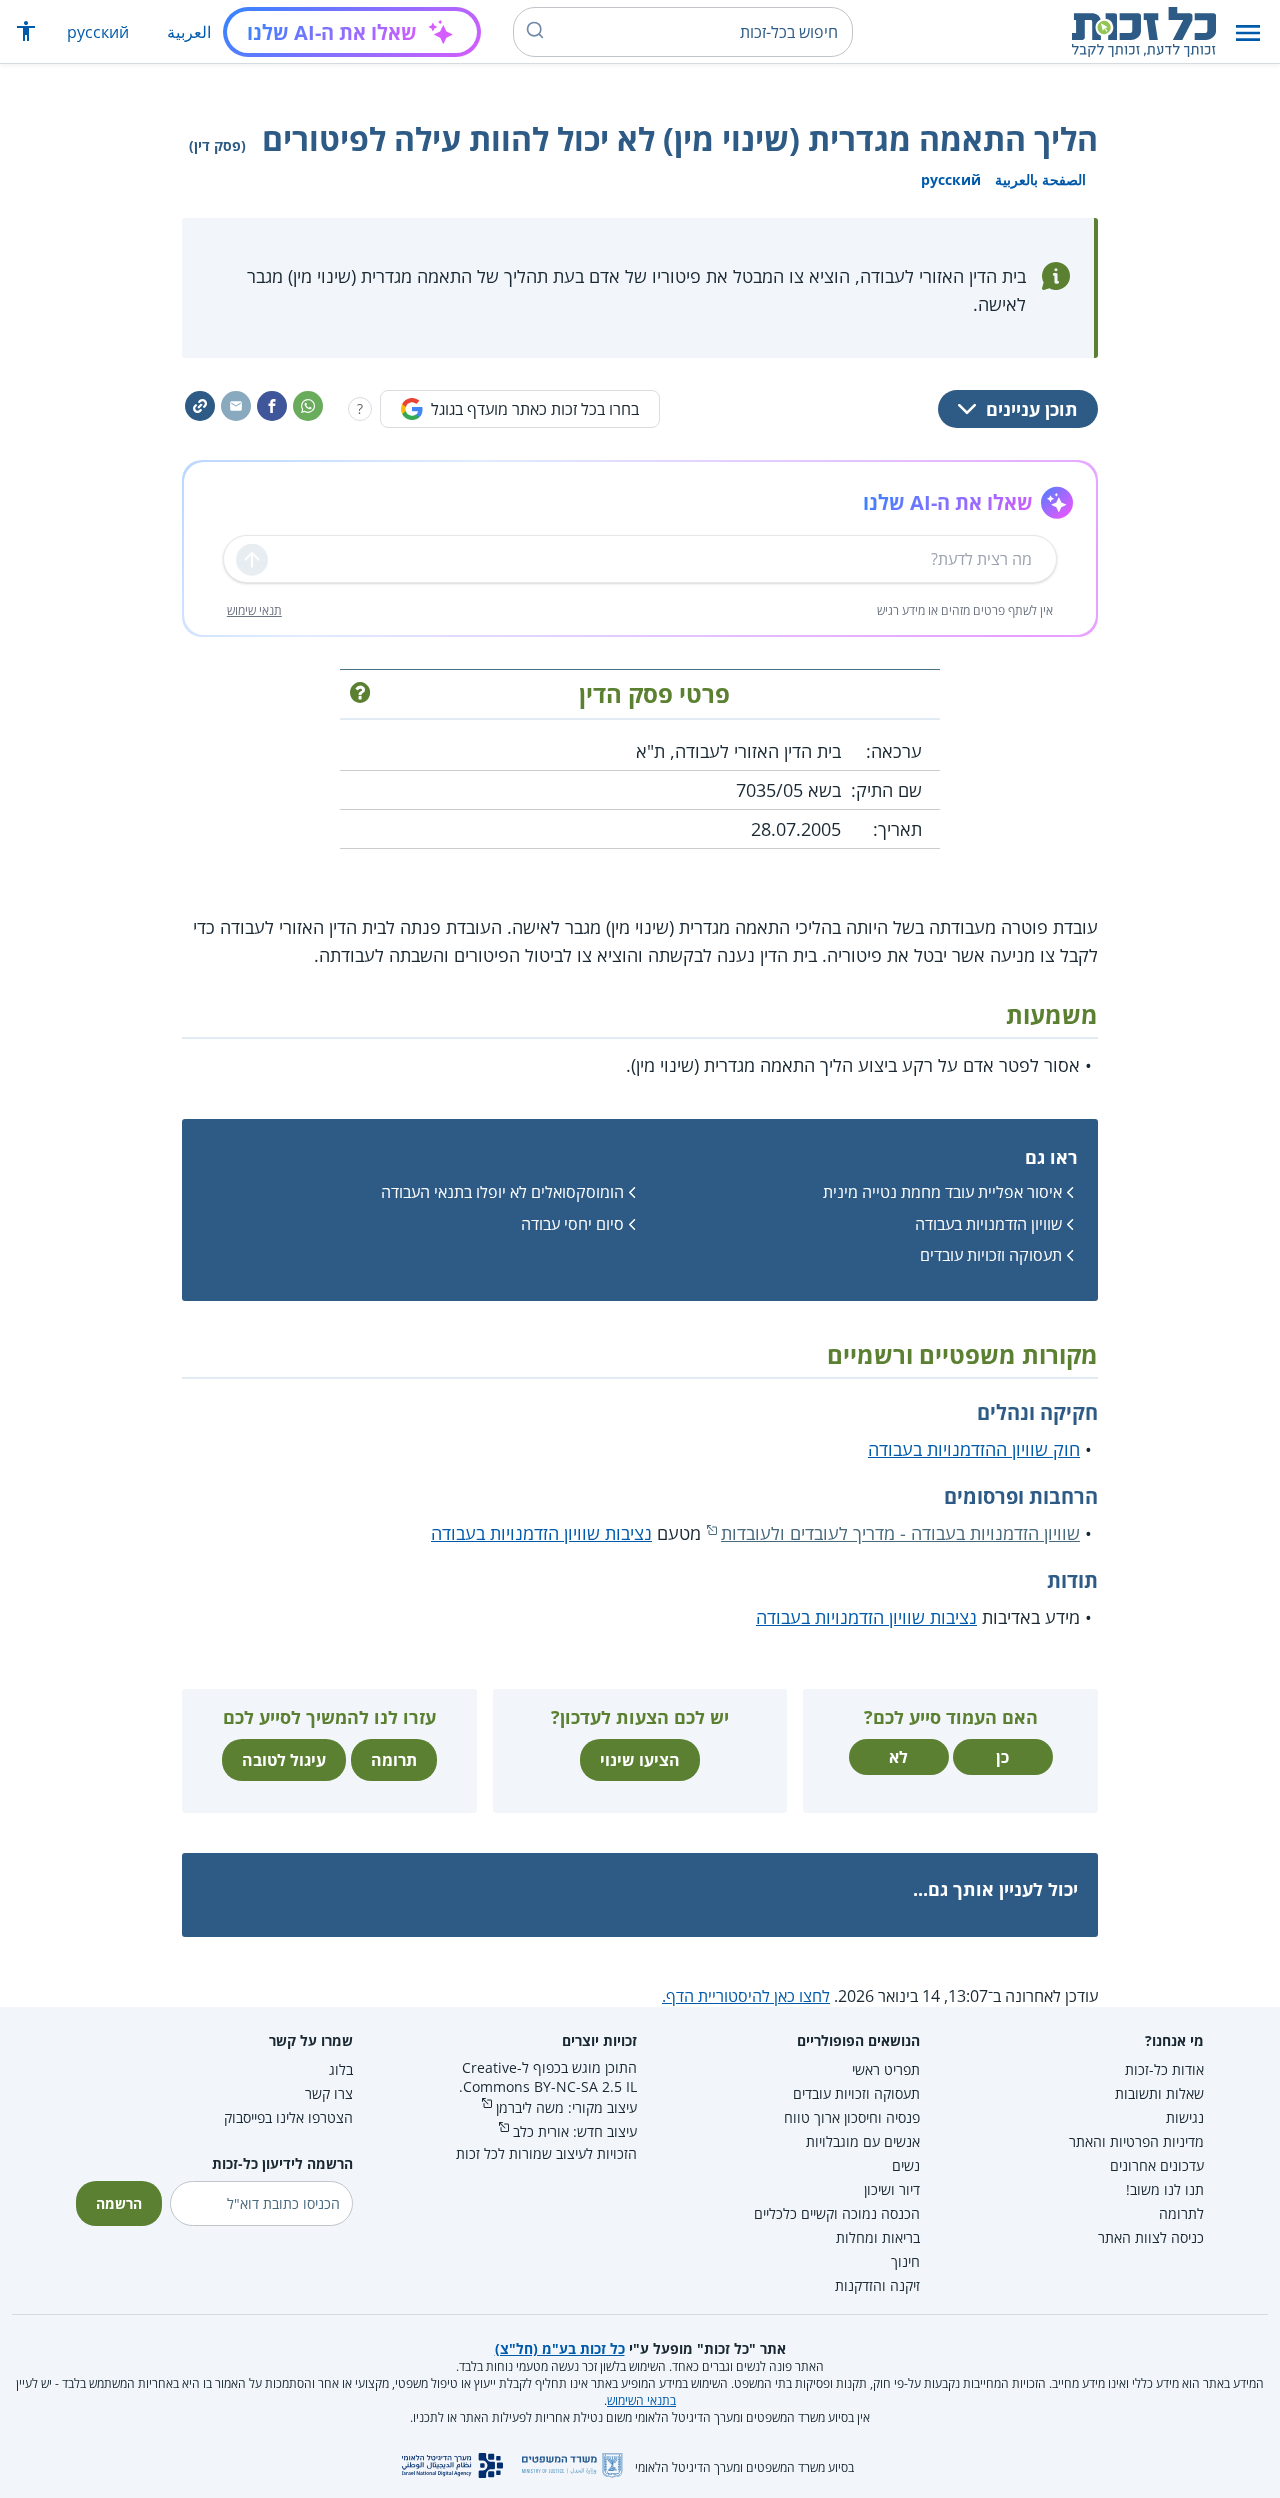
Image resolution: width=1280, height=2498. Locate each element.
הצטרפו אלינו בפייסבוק (288, 2117)
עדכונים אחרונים (1157, 2165)
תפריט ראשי (886, 2069)
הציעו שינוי (640, 1760)
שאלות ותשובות (1159, 2093)
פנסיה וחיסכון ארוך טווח (852, 2117)
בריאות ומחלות (878, 2237)
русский (98, 32)
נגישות (1185, 2117)
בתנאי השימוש (641, 2400)
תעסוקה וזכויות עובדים (991, 1255)
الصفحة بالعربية (1040, 179)
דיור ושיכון (892, 2189)
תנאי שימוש (254, 610)
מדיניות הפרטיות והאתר (1136, 2141)
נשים (906, 2165)
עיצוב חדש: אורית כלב (575, 2131)
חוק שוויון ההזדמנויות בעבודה (974, 1449)
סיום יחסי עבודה (572, 1224)
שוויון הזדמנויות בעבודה (988, 1224)
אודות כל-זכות (1164, 2069)
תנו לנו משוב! (1165, 2189)
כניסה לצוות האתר (1151, 2237)
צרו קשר (329, 2093)
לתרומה (1181, 2213)
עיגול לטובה (284, 1760)
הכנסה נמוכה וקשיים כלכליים (837, 2213)
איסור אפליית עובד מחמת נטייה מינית (942, 1192)
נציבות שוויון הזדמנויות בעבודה (541, 1533)
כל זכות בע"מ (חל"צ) (560, 2348)
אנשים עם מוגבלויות (863, 2141)
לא (898, 1757)
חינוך (905, 2261)
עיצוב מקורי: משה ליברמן (566, 2107)
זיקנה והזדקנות (877, 2285)
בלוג (341, 2069)
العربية (189, 32)
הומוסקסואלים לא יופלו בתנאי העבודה (502, 1192)
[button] (1248, 32)
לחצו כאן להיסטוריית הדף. (746, 1996)
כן (1002, 1757)
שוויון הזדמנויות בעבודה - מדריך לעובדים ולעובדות (900, 1533)
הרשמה (119, 2203)
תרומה (394, 1760)
